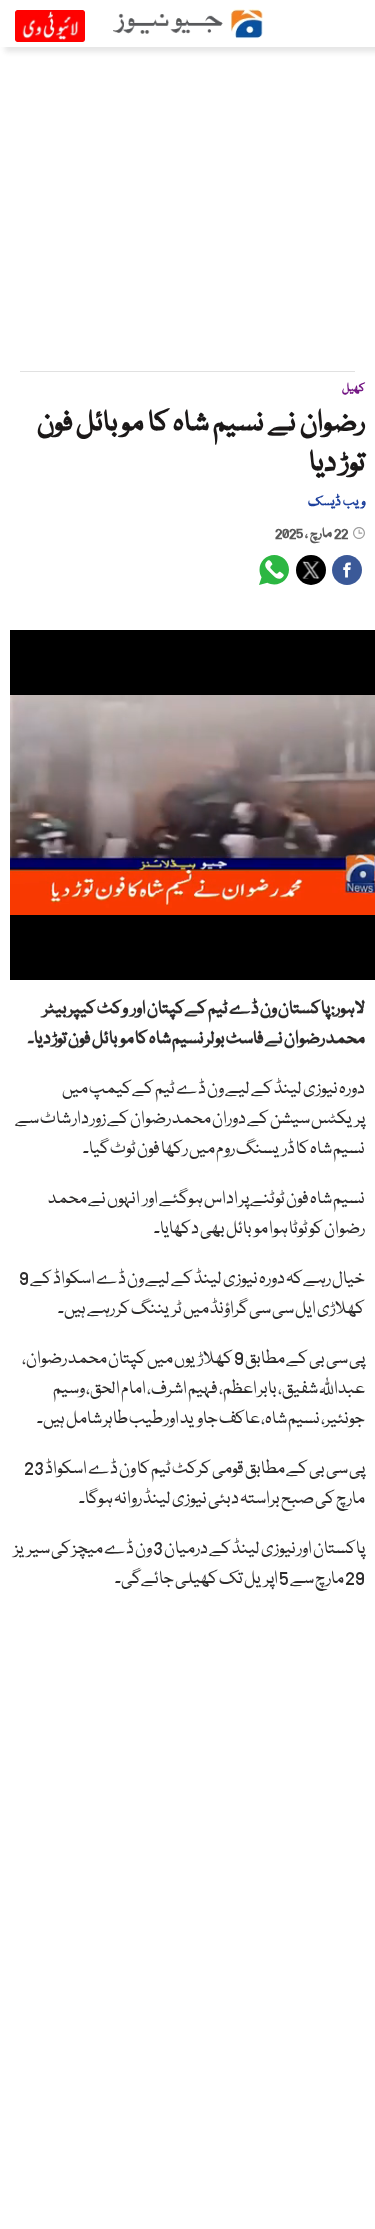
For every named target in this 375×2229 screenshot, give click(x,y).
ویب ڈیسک (336, 502)
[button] (70, 965)
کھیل (353, 388)
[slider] (203, 964)
